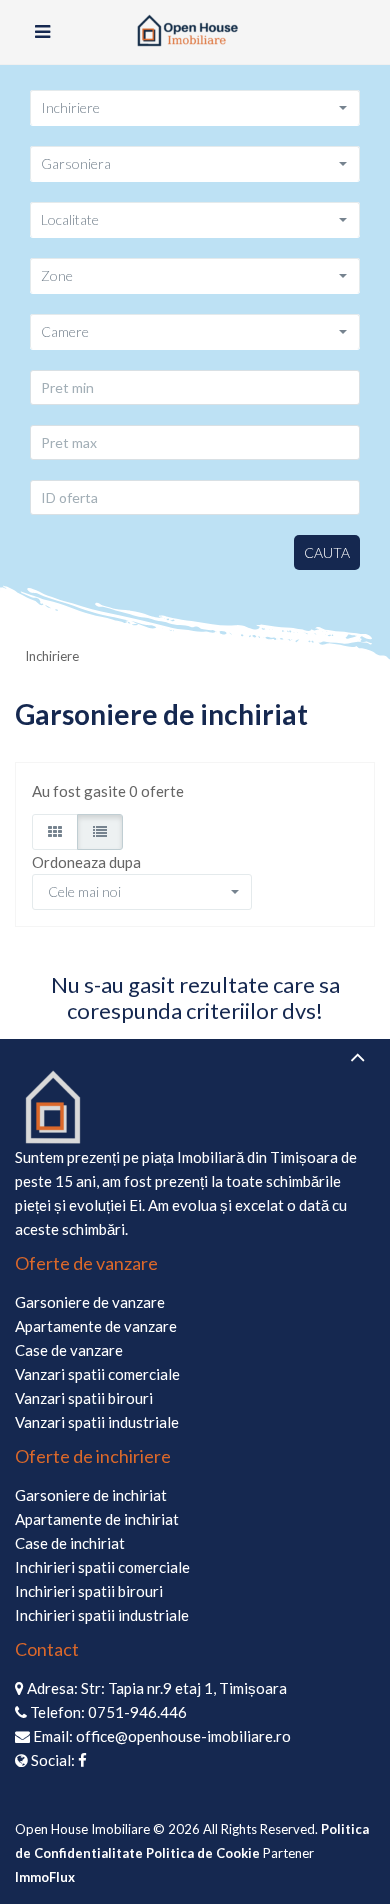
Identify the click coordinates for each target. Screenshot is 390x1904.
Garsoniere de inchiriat (91, 1495)
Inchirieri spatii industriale (102, 1615)
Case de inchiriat (70, 1543)
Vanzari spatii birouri (84, 1398)
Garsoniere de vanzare (90, 1302)
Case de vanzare (69, 1350)
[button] (195, 107)
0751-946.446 (137, 1712)
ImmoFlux (45, 1877)
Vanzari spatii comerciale (97, 1374)
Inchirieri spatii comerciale (102, 1567)
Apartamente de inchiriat (97, 1519)
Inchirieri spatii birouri (89, 1591)
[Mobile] (42, 32)
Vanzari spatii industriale (97, 1422)
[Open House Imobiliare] (195, 32)
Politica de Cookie (203, 1853)
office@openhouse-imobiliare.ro (183, 1736)
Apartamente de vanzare (96, 1326)
